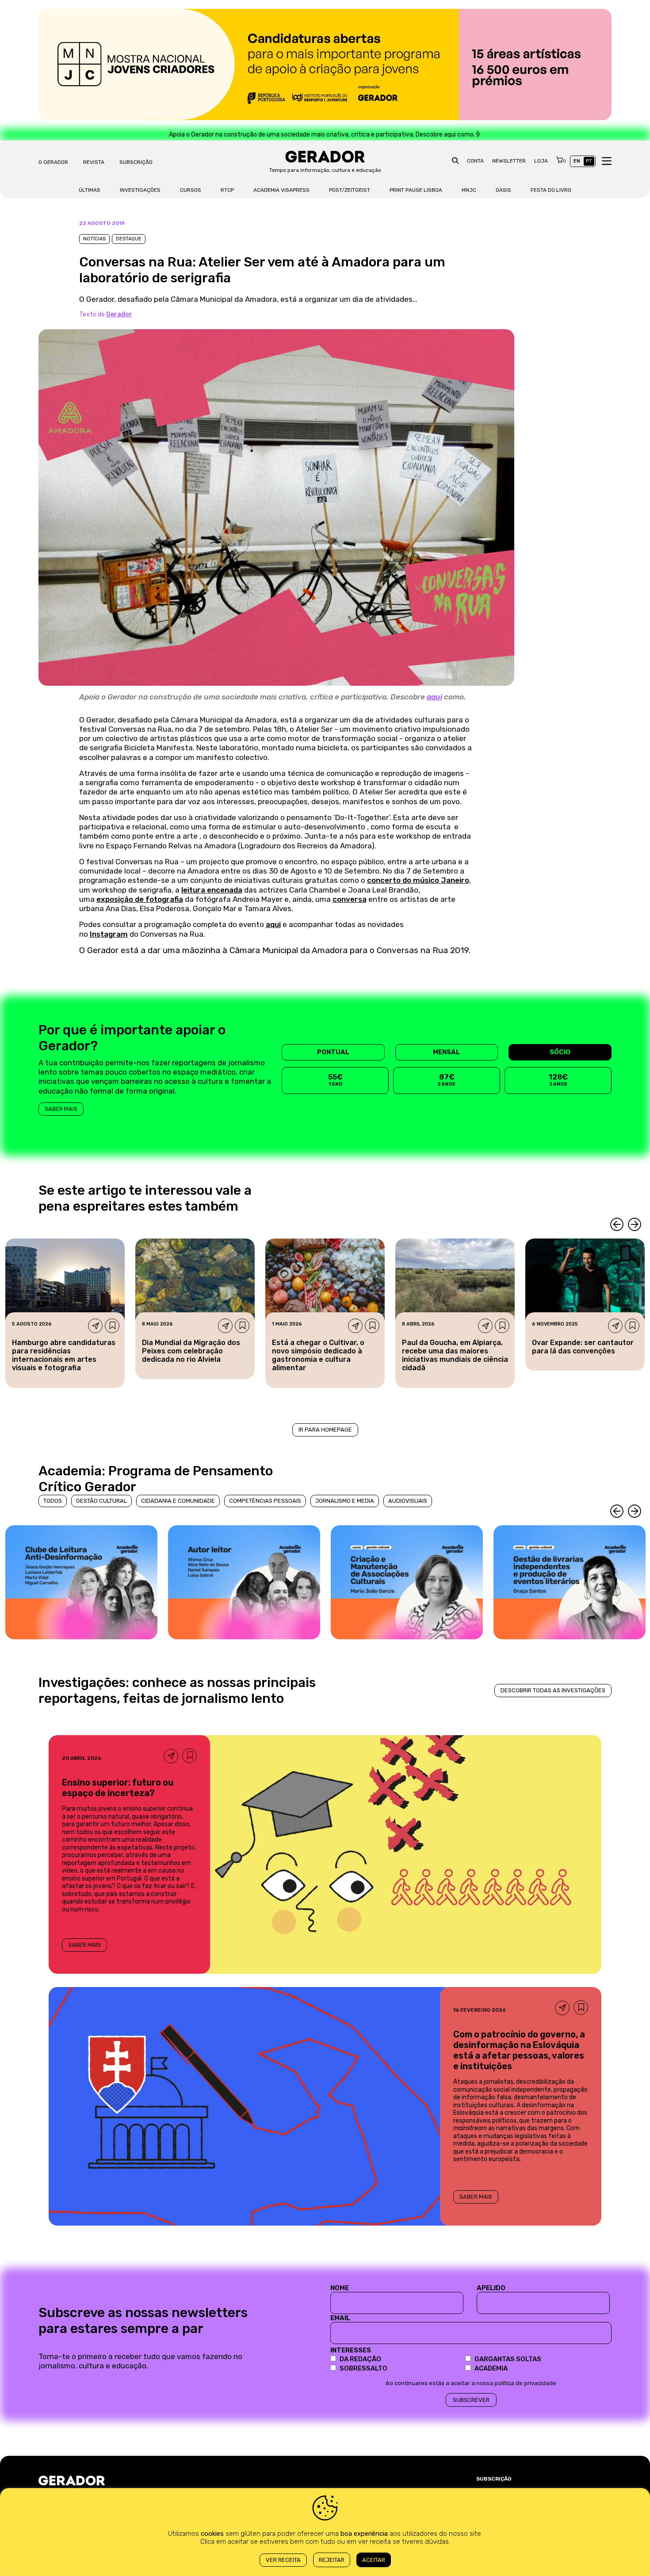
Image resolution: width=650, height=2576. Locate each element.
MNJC (469, 190)
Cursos (191, 190)
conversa (350, 899)
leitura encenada (212, 890)
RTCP (227, 190)
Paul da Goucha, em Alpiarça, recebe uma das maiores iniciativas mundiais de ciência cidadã (455, 1355)
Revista (94, 162)
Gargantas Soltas (508, 2359)
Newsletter (509, 161)
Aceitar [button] (374, 2560)
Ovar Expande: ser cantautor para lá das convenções (583, 1347)
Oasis (503, 190)
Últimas (90, 190)
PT (589, 161)
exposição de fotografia (140, 899)
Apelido (491, 2288)
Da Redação (360, 2359)
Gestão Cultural (101, 1501)
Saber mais (61, 1109)
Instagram (109, 934)
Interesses (351, 2350)
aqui (434, 697)
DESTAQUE (129, 239)
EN (577, 161)
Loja (541, 161)
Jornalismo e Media (345, 1501)
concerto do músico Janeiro (418, 880)
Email (340, 2318)
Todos (53, 1501)
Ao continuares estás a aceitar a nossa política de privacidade (471, 2383)
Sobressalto (363, 2368)
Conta (475, 161)
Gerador (119, 314)
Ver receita (283, 2560)
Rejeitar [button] (332, 2560)
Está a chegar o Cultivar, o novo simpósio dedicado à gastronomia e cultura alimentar (318, 1355)
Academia (491, 2368)
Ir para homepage (325, 1430)
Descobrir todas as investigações (553, 1690)
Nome (340, 2288)
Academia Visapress (281, 190)
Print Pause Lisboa (416, 190)
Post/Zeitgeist (350, 190)
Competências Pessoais (265, 1501)
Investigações (140, 190)
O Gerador (53, 162)
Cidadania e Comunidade (178, 1501)
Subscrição (136, 162)
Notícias (94, 239)
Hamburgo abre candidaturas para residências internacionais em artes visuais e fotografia (64, 1355)
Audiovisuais (408, 1501)
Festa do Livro (551, 190)
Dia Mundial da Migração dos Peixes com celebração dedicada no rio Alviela (191, 1351)
